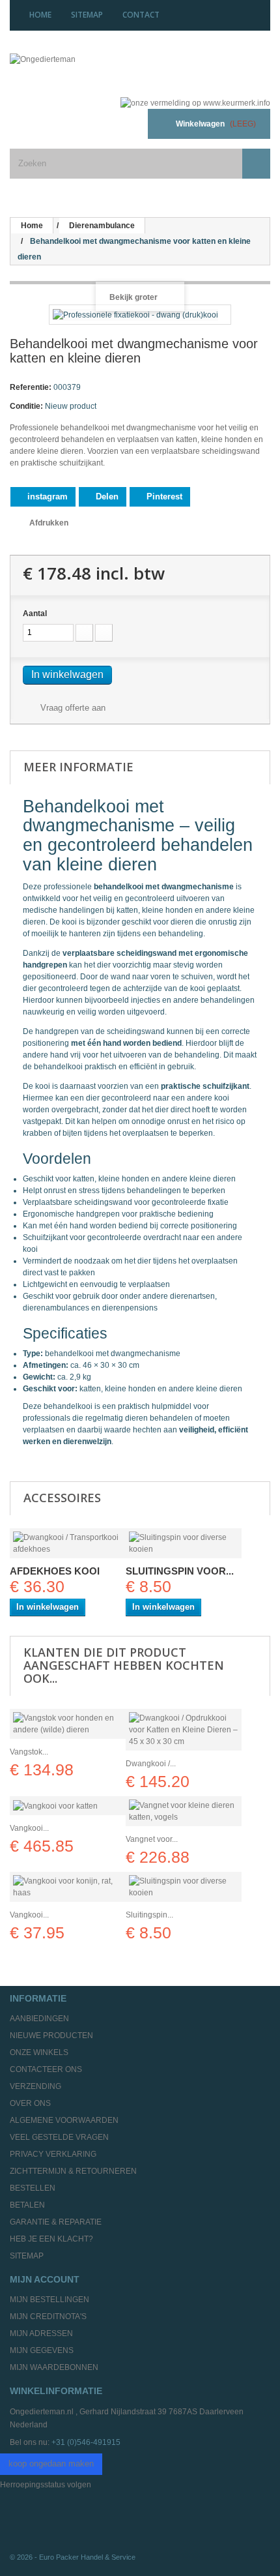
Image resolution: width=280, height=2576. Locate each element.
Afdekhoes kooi (55, 1571)
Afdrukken (49, 523)
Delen (106, 496)
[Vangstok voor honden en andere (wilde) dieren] (68, 1724)
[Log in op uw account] (122, 124)
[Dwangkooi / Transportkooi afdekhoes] (68, 1543)
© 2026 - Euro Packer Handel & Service (73, 2557)
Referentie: (31, 387)
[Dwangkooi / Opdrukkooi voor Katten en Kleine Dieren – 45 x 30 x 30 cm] (184, 1730)
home (40, 15)
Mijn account (45, 2279)
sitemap (87, 15)
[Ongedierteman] (90, 70)
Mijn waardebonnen (54, 2367)
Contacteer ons (46, 2069)
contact (141, 15)
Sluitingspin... (149, 1915)
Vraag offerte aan (72, 708)
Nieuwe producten (51, 2036)
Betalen (27, 2205)
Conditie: (26, 406)
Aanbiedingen (39, 2019)
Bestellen (33, 2188)
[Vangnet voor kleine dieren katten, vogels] (184, 1811)
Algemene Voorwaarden (64, 2120)
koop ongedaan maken (51, 2464)
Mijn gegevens (42, 2350)
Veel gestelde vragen (59, 2137)
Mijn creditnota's (48, 2317)
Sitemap (27, 2256)
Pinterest (163, 496)
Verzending (35, 2086)
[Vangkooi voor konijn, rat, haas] (68, 1887)
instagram (46, 496)
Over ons (30, 2103)
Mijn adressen (41, 2333)
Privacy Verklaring (53, 2154)
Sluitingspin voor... (180, 1571)
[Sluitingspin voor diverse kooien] (184, 1543)
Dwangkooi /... (151, 1764)
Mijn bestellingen (49, 2300)
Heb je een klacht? (51, 2239)
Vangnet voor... (152, 1839)
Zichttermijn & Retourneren (73, 2171)
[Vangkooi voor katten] (68, 1806)
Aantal (35, 614)
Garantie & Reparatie (56, 2222)
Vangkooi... (29, 1828)
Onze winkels (39, 2052)
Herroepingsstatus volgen (46, 2485)
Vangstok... (29, 1752)
